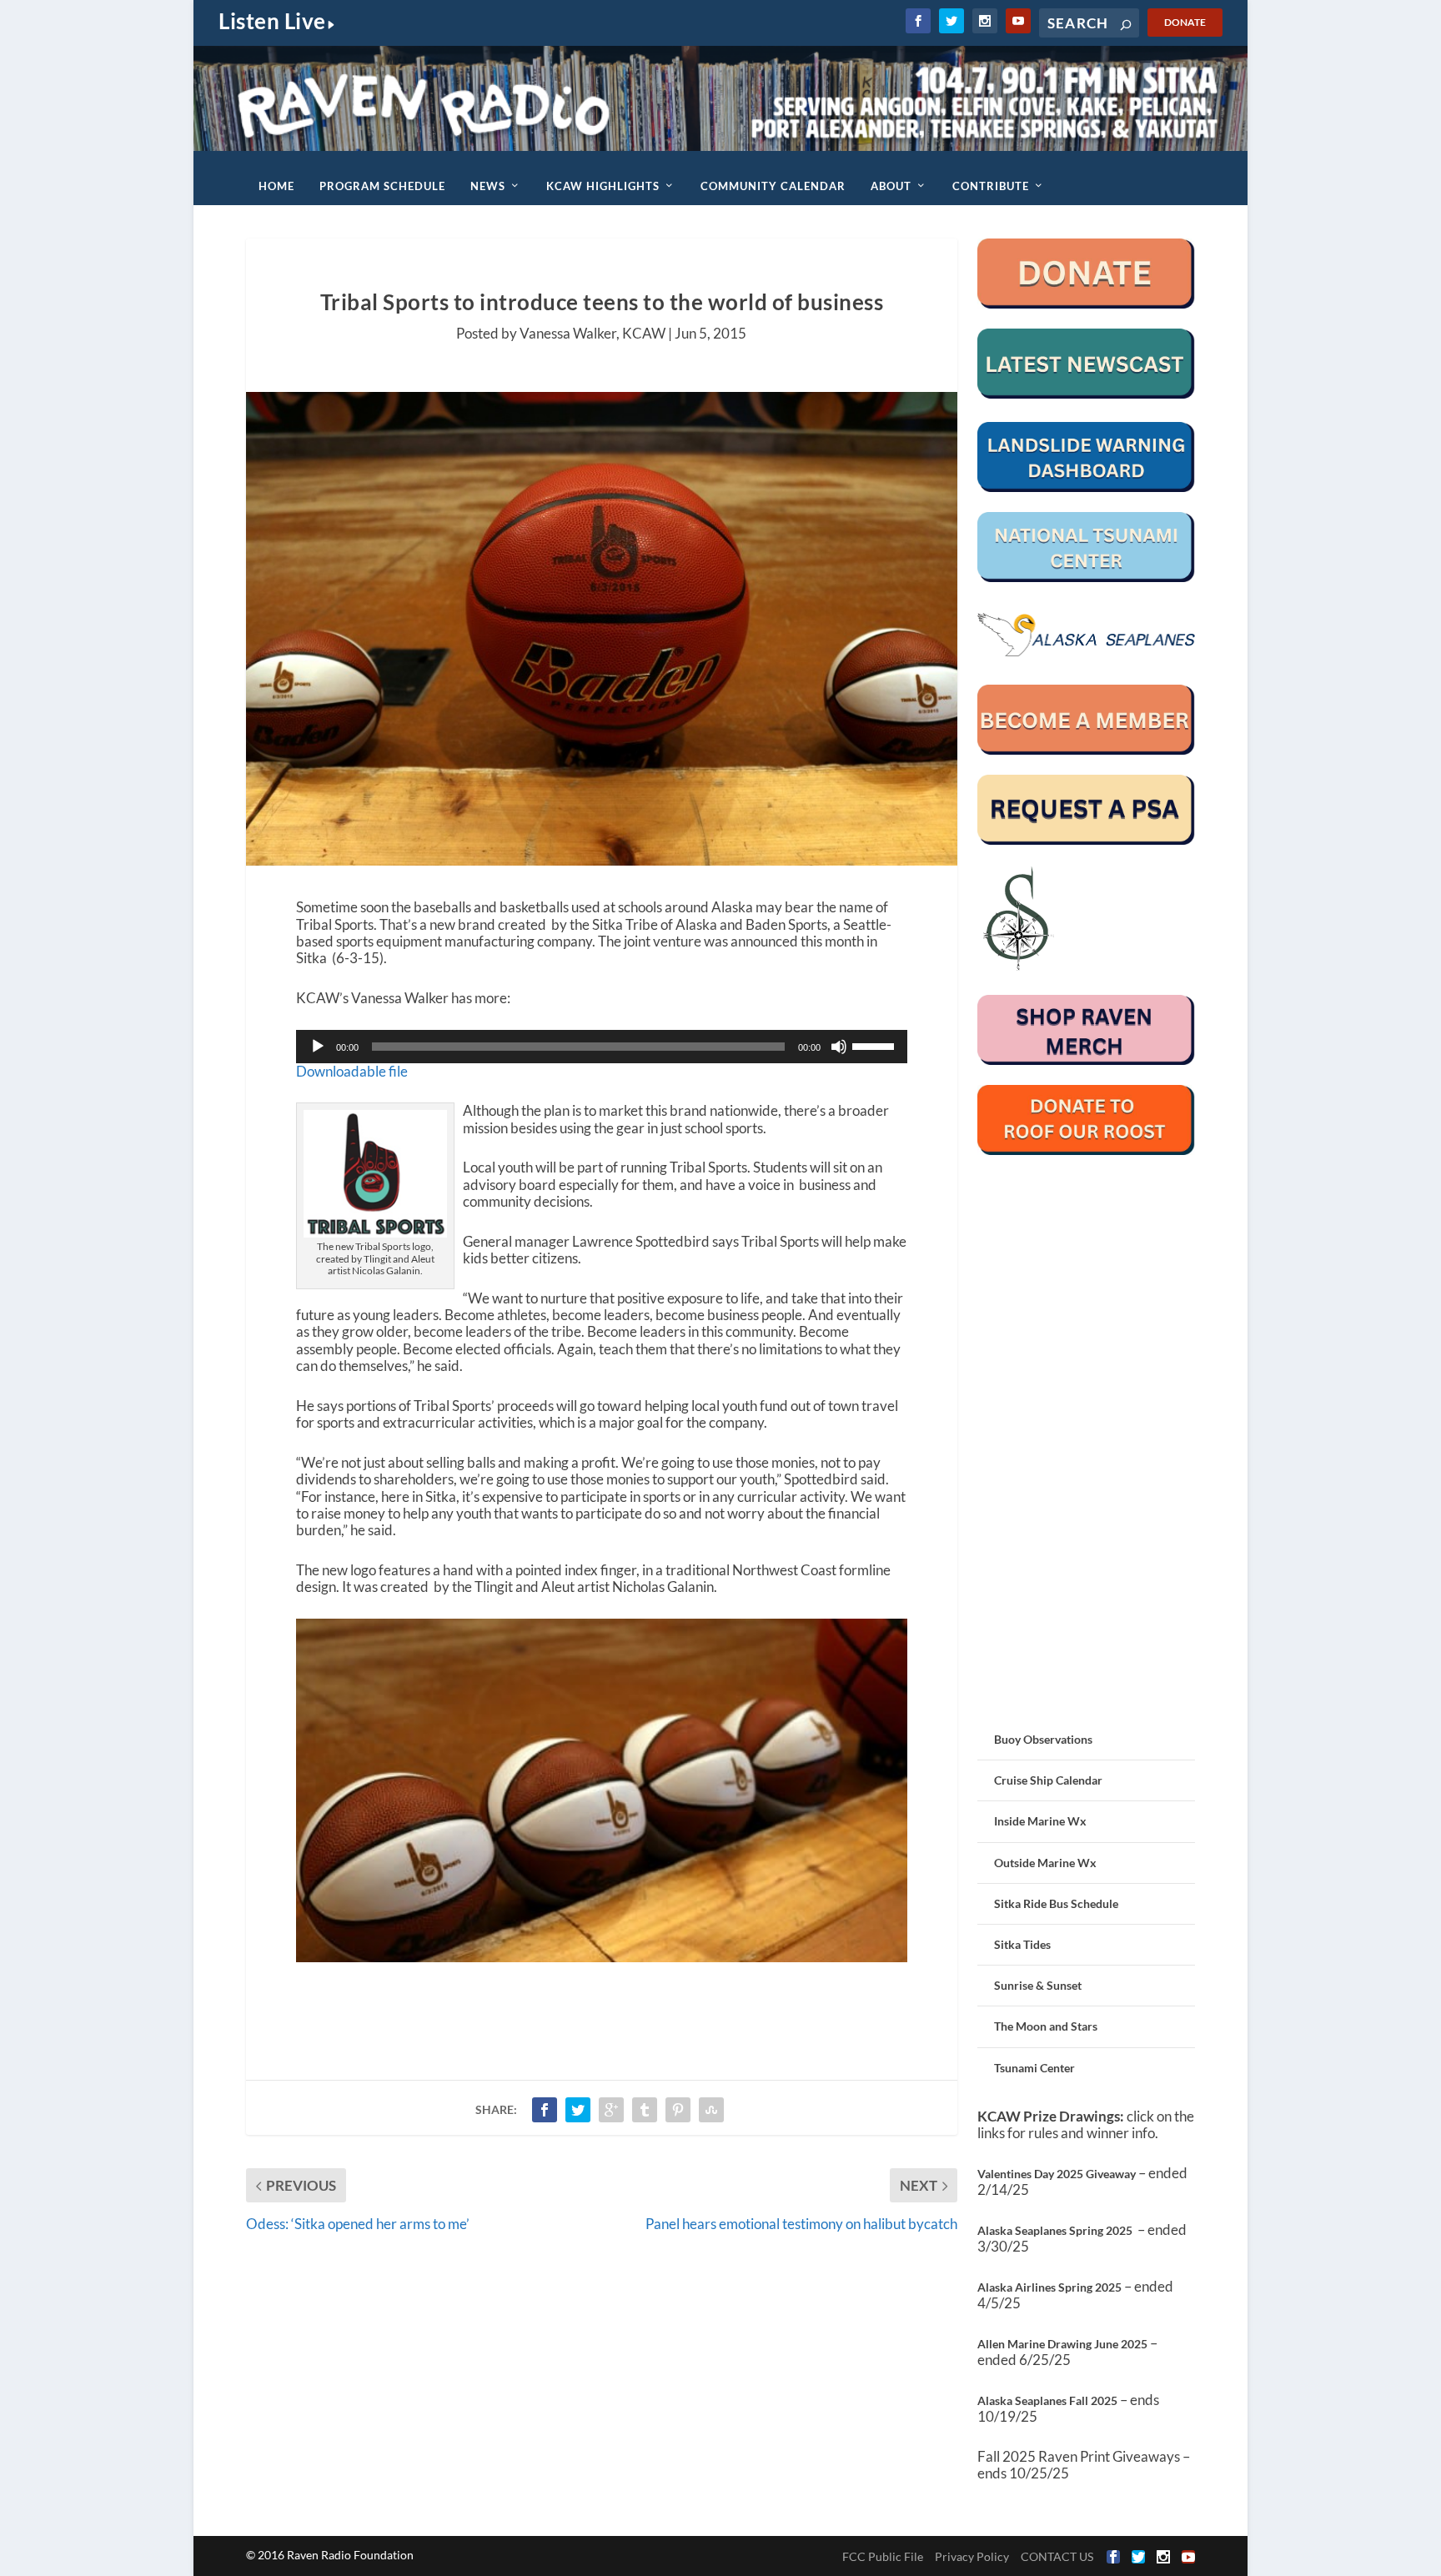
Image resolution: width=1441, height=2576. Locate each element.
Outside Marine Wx (1045, 1863)
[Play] (318, 1047)
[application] (602, 1047)
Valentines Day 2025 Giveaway (1057, 2174)
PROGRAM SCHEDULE (382, 186)
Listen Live (272, 21)
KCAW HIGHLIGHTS (603, 186)
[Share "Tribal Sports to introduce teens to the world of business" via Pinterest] (678, 2110)
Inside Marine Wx (1040, 1821)
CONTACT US (1057, 2556)
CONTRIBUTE (991, 186)
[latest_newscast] (1086, 394)
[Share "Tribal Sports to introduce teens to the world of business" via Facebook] (545, 2110)
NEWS (488, 186)
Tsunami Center (1034, 2068)
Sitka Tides (1022, 1944)
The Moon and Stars (1046, 2026)
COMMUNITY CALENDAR (773, 186)
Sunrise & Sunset (1038, 1985)
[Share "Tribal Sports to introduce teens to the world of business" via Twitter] (578, 2110)
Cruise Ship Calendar (1048, 1780)
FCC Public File (883, 2556)
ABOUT (891, 186)
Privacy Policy (972, 2556)
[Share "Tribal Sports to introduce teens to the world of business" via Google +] (611, 2110)
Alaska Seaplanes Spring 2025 (1055, 2230)
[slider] (876, 1045)
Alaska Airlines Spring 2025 (1049, 2287)
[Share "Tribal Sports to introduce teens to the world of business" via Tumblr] (645, 2110)
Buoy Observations (1043, 1739)
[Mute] (839, 1047)
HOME (276, 186)
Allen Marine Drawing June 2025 (1062, 2344)
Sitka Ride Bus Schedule (1056, 1903)
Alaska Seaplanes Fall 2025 (1047, 2400)
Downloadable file (352, 1071)
